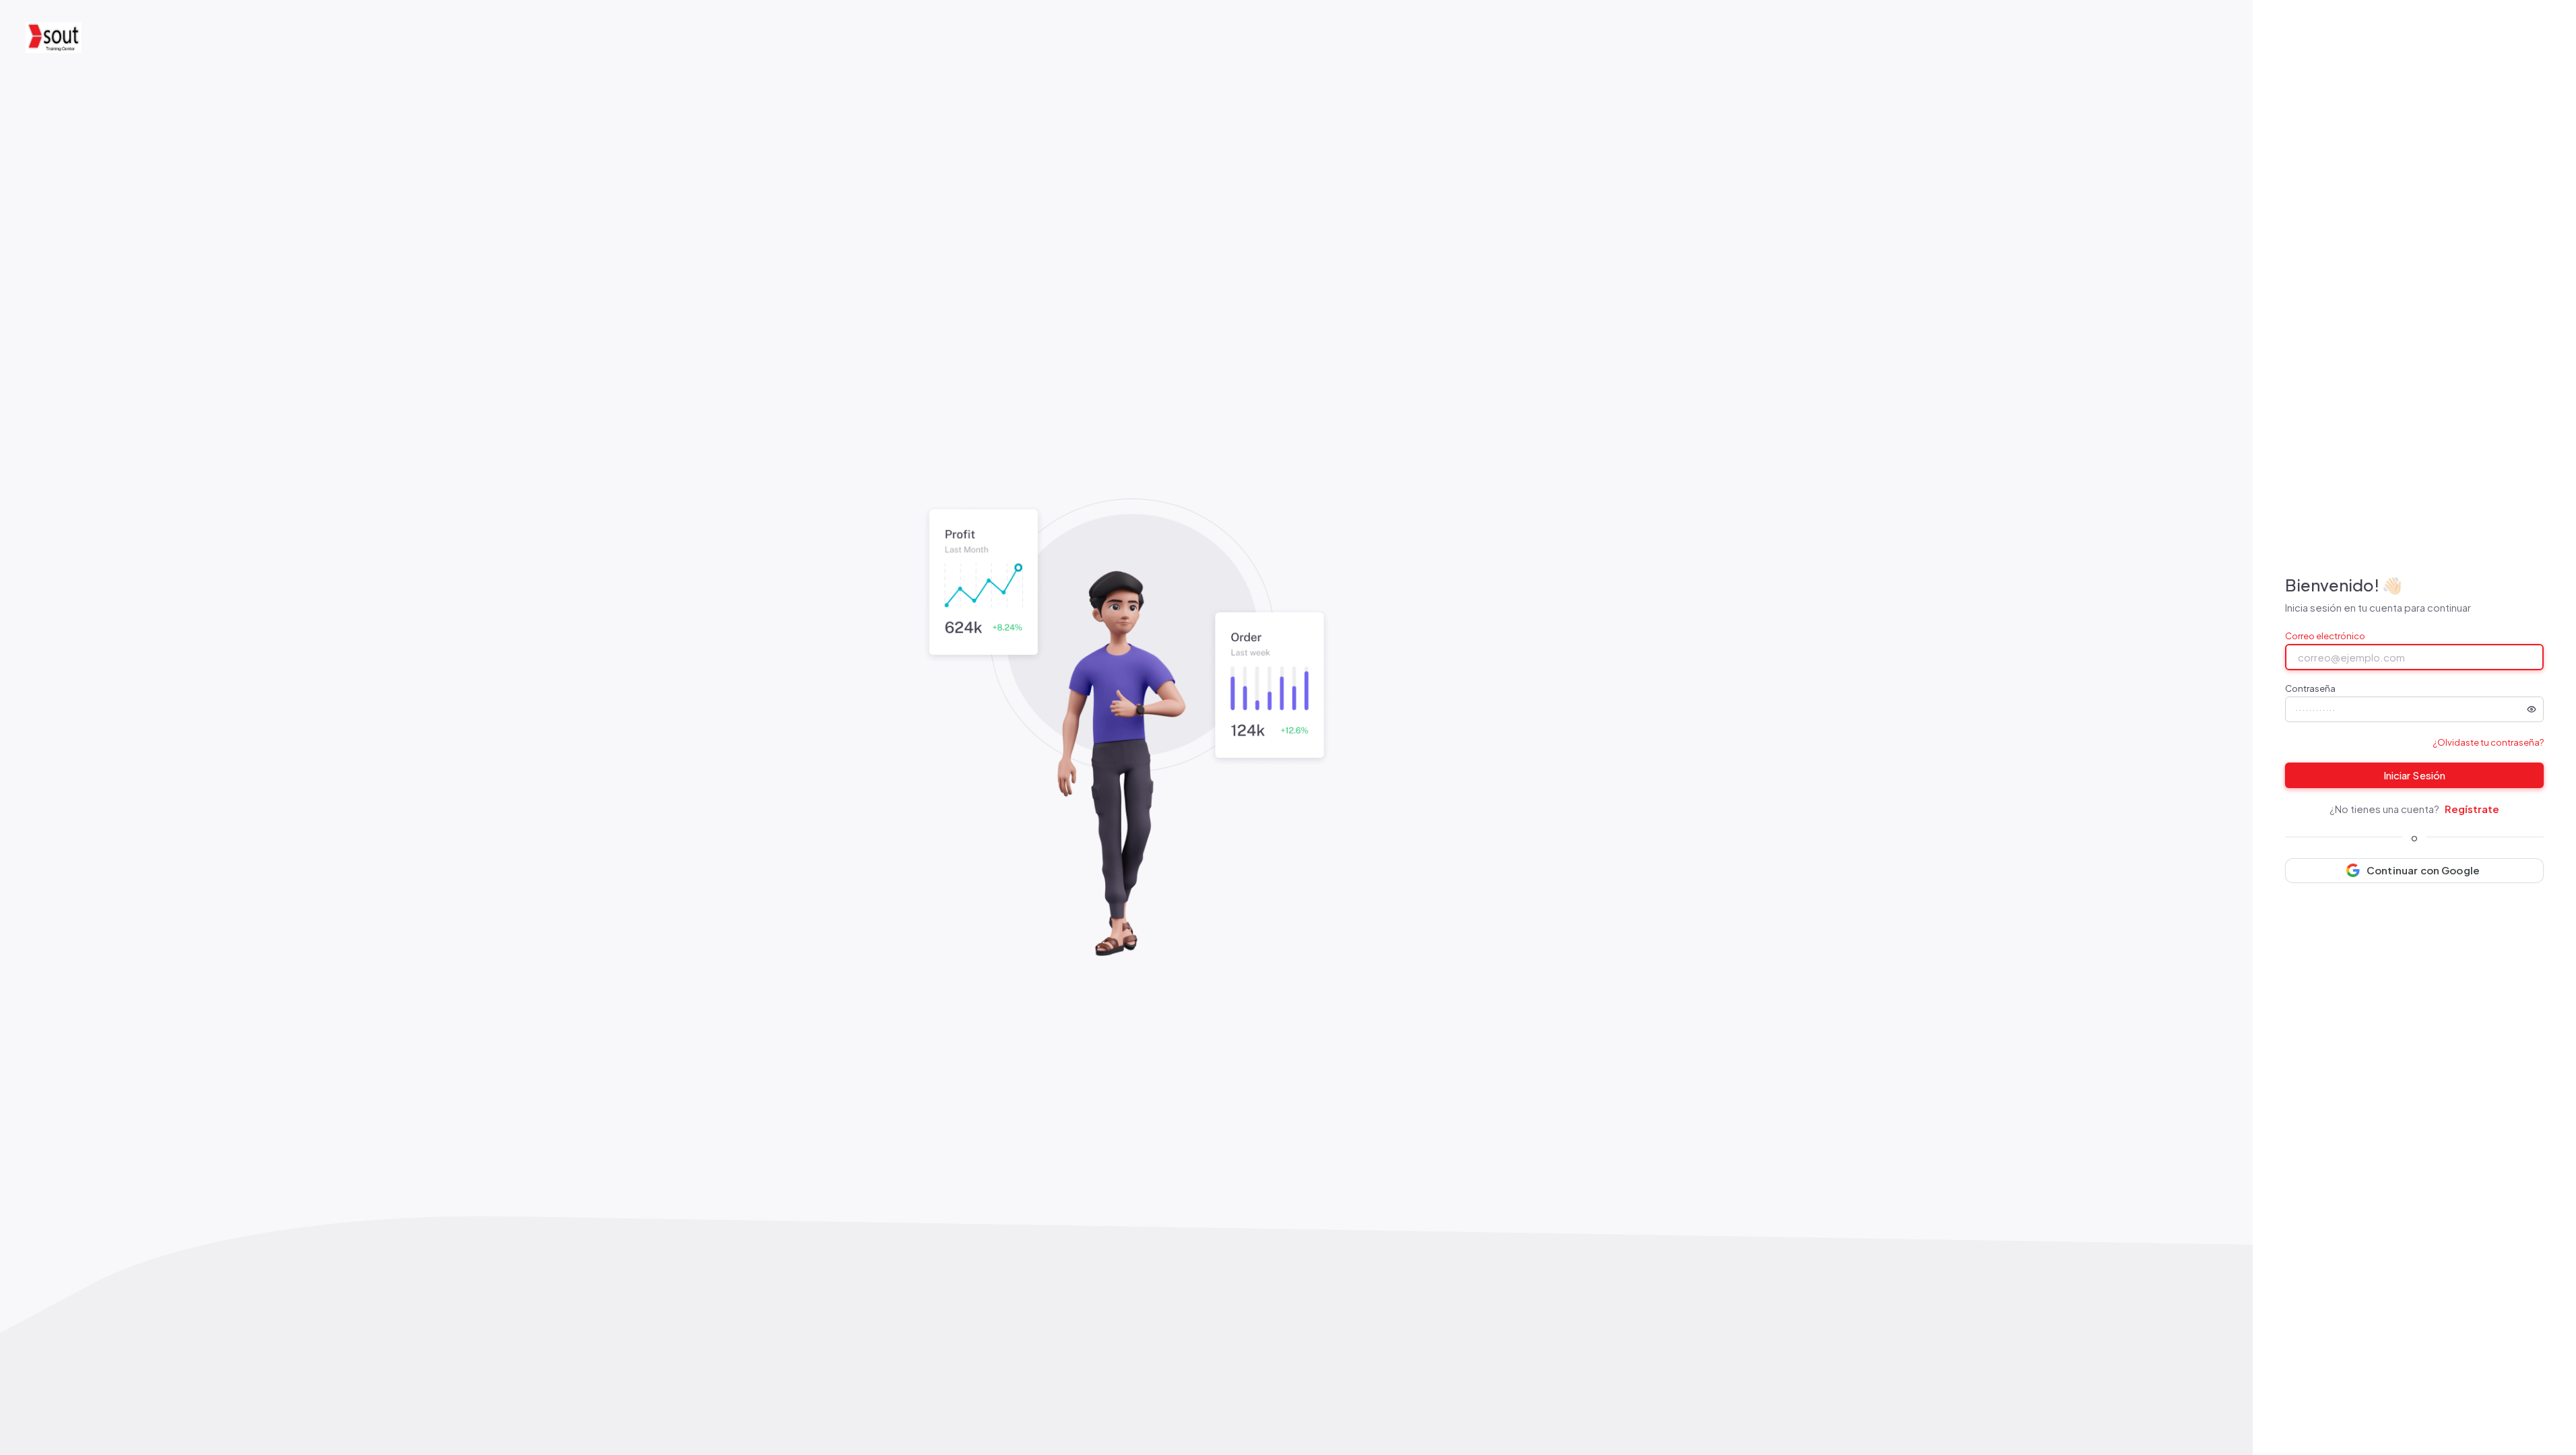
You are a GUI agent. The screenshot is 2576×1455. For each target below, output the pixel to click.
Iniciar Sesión (2414, 775)
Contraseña (2310, 689)
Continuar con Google (2423, 870)
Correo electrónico (2325, 636)
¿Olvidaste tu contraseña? (2488, 742)
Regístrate (2472, 809)
